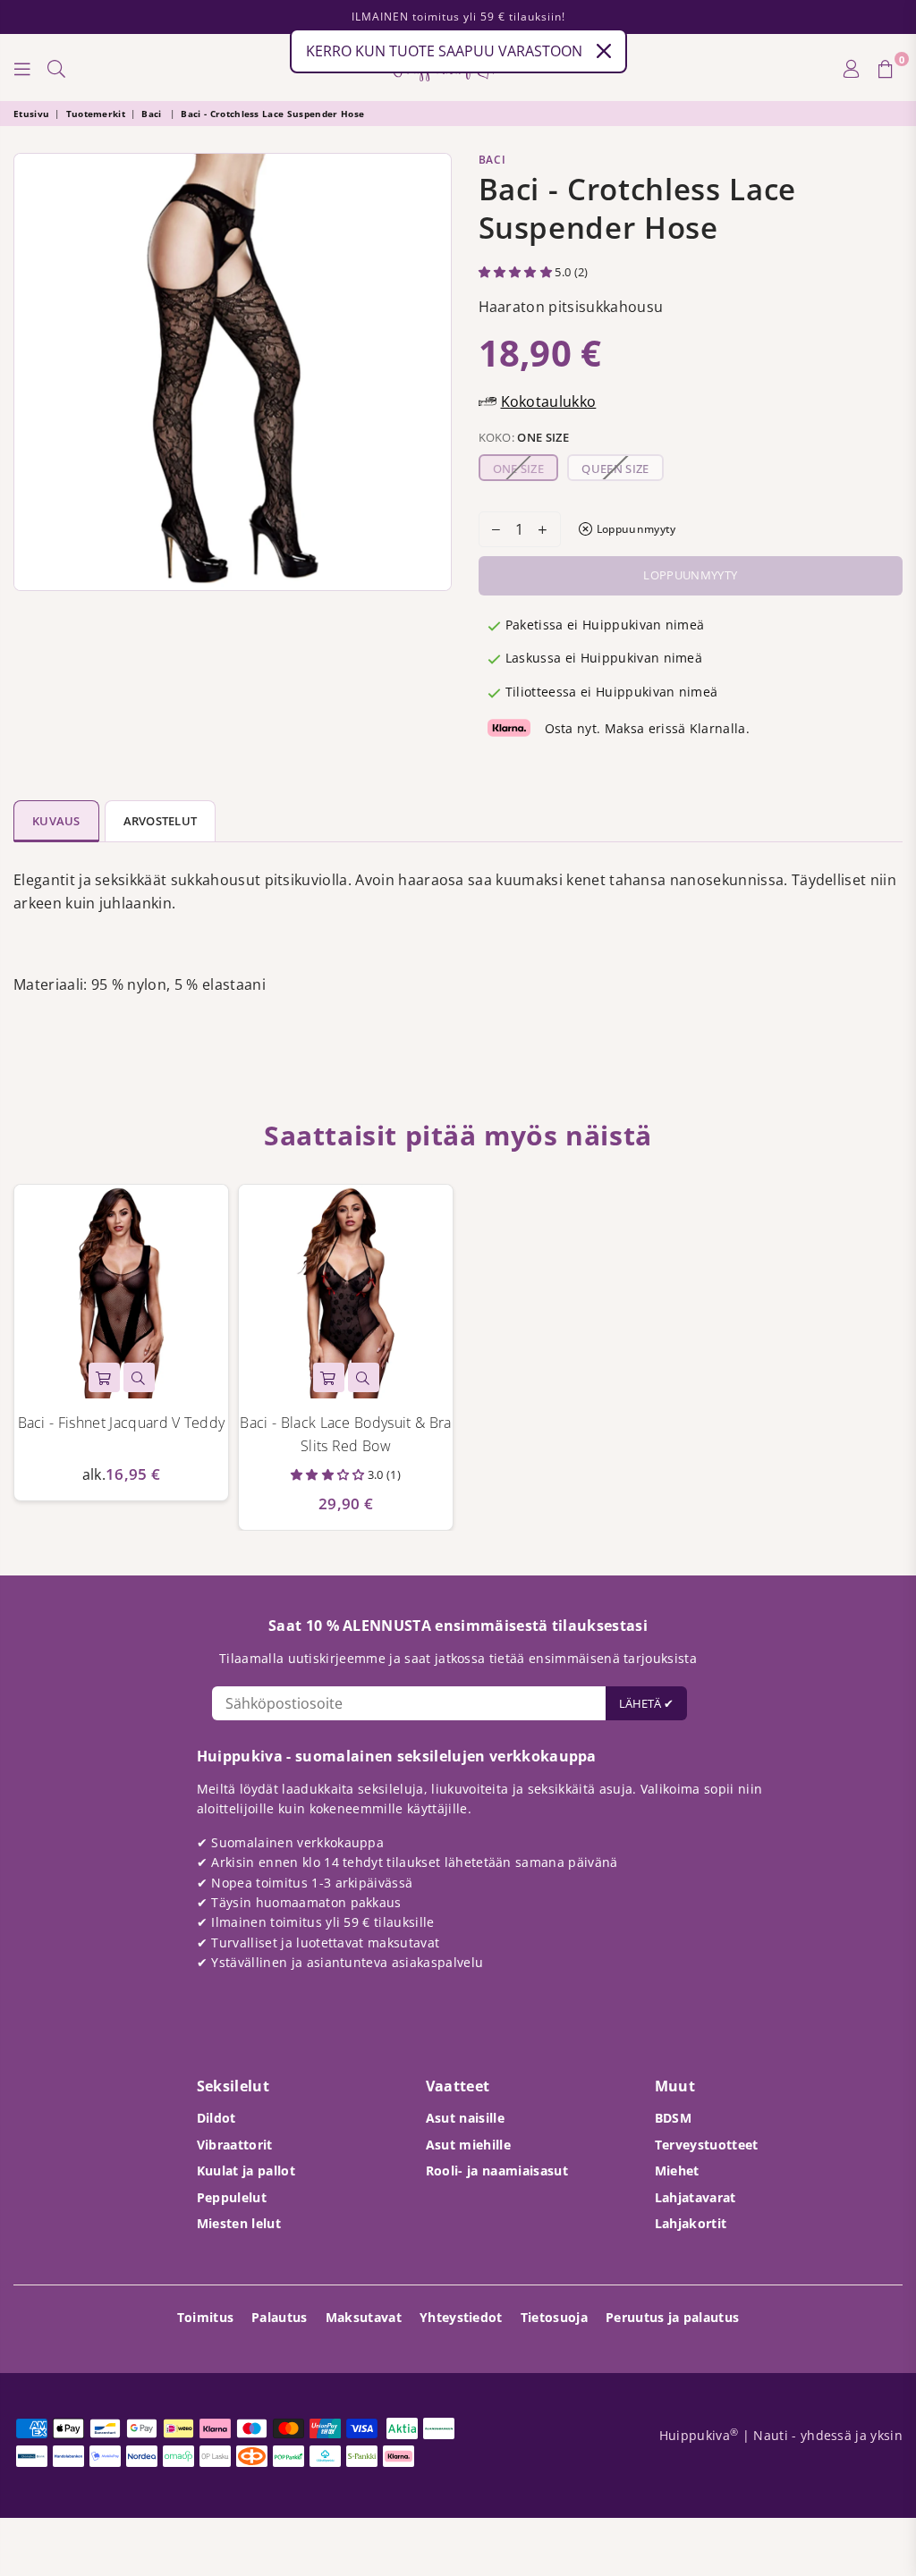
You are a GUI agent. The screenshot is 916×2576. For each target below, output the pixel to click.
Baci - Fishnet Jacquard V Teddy (122, 1423)
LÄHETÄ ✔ (646, 1703)
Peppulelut (232, 2197)
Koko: (524, 437)
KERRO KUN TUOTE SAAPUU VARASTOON (444, 51)
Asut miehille (468, 2145)
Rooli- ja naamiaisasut (497, 2171)
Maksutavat (364, 2317)
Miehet (677, 2171)
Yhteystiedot (461, 2317)
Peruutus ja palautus (672, 2317)
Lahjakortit (691, 2223)
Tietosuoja (554, 2317)
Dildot (216, 2118)
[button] (517, 272)
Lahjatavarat (695, 2197)
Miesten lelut (239, 2223)
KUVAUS (56, 821)
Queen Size (615, 469)
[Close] (604, 51)
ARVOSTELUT (161, 821)
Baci (153, 114)
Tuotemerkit (96, 114)
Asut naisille (465, 2118)
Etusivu (31, 114)
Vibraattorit (235, 2145)
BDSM (673, 2118)
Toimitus (206, 2317)
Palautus (280, 2317)
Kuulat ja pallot (246, 2171)
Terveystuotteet (707, 2145)
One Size (519, 469)
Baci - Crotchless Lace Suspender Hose (272, 114)
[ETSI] (56, 68)
